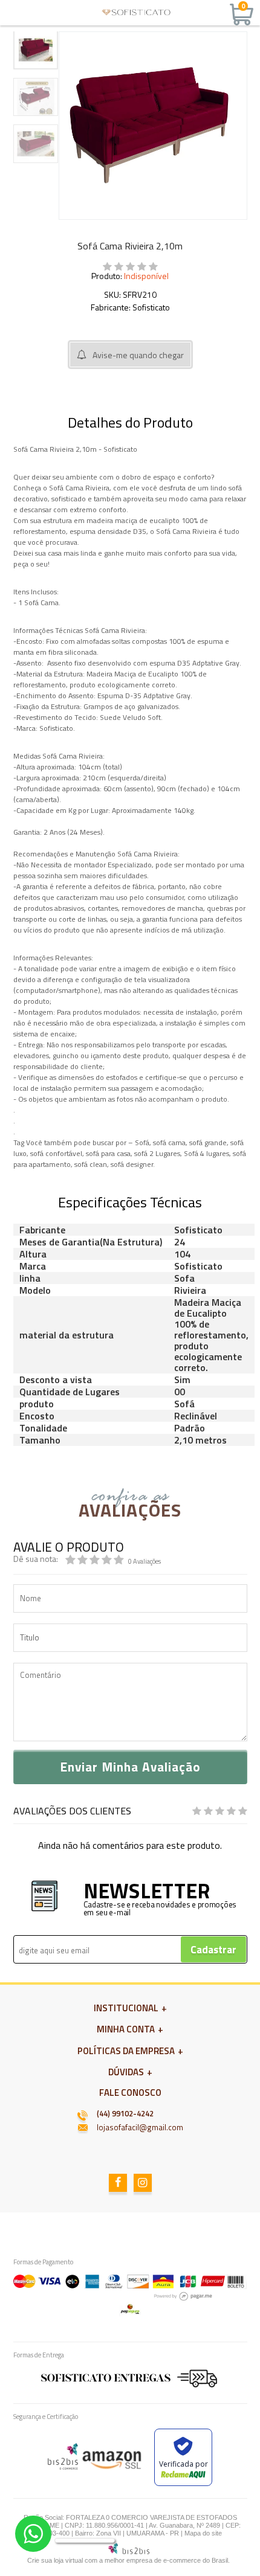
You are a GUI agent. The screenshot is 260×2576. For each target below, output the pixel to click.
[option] (36, 50)
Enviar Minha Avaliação (130, 1767)
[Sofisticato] (136, 12)
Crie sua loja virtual (55, 2560)
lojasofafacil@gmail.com (140, 2127)
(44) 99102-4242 (125, 2113)
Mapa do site (203, 2533)
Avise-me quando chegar (138, 355)
